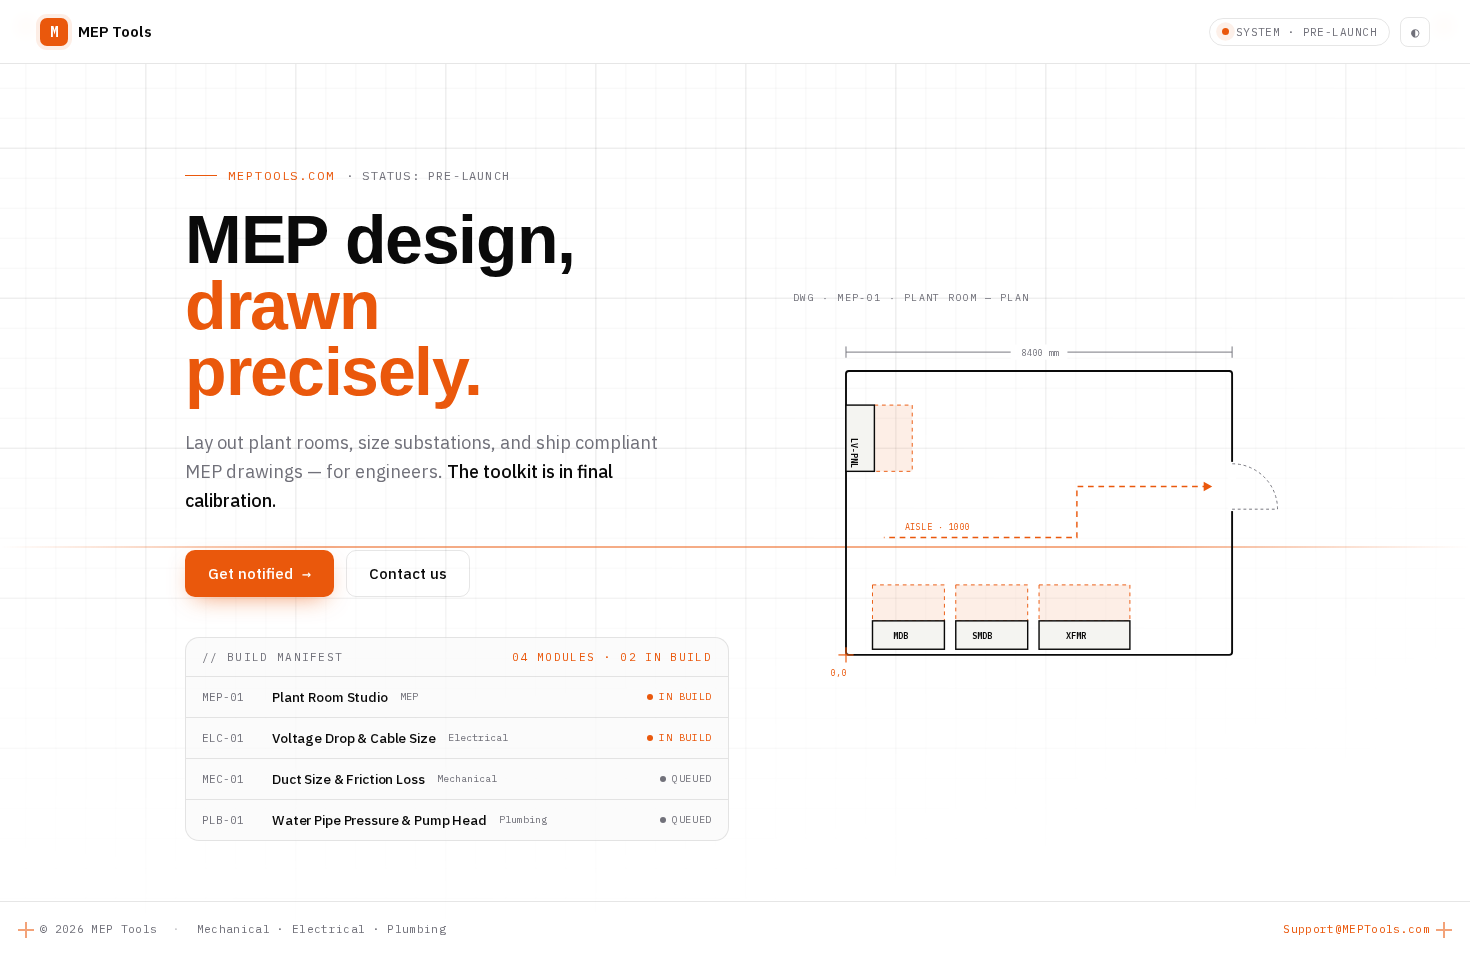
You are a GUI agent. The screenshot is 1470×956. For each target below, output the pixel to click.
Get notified (259, 573)
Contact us (408, 573)
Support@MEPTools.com (1356, 929)
